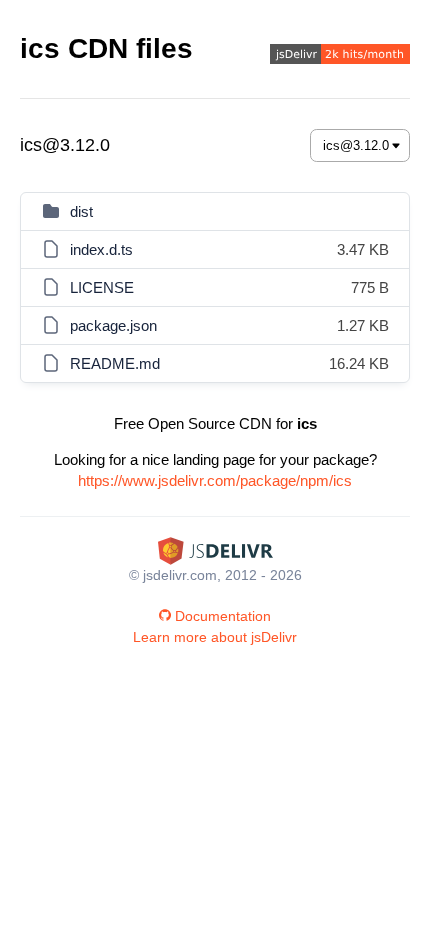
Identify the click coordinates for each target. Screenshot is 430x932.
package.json (113, 325)
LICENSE (102, 287)
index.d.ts (101, 249)
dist (81, 211)
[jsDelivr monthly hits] (340, 56)
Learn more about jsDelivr (215, 637)
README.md (115, 363)
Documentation (223, 616)
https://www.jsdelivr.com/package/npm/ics (215, 480)
